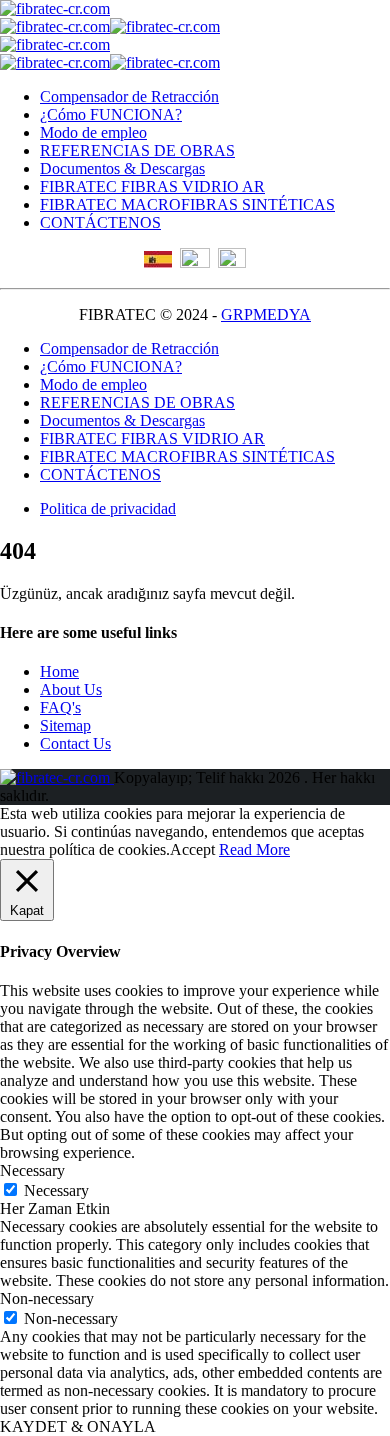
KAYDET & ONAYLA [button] (78, 1426)
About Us (71, 689)
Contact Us (75, 743)
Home (59, 671)
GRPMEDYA (266, 314)
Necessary (56, 1190)
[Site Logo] (55, 8)
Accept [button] (192, 849)
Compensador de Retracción (129, 96)
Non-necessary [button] (47, 1298)
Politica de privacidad (108, 508)
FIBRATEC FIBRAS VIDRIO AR (152, 186)
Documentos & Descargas (122, 168)
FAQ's (60, 707)
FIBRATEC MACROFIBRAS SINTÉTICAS (187, 204)
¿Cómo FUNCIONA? (111, 114)
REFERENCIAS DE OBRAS (137, 150)
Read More (254, 849)
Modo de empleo (93, 132)
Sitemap (65, 725)
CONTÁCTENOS (100, 222)
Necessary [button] (32, 1170)
